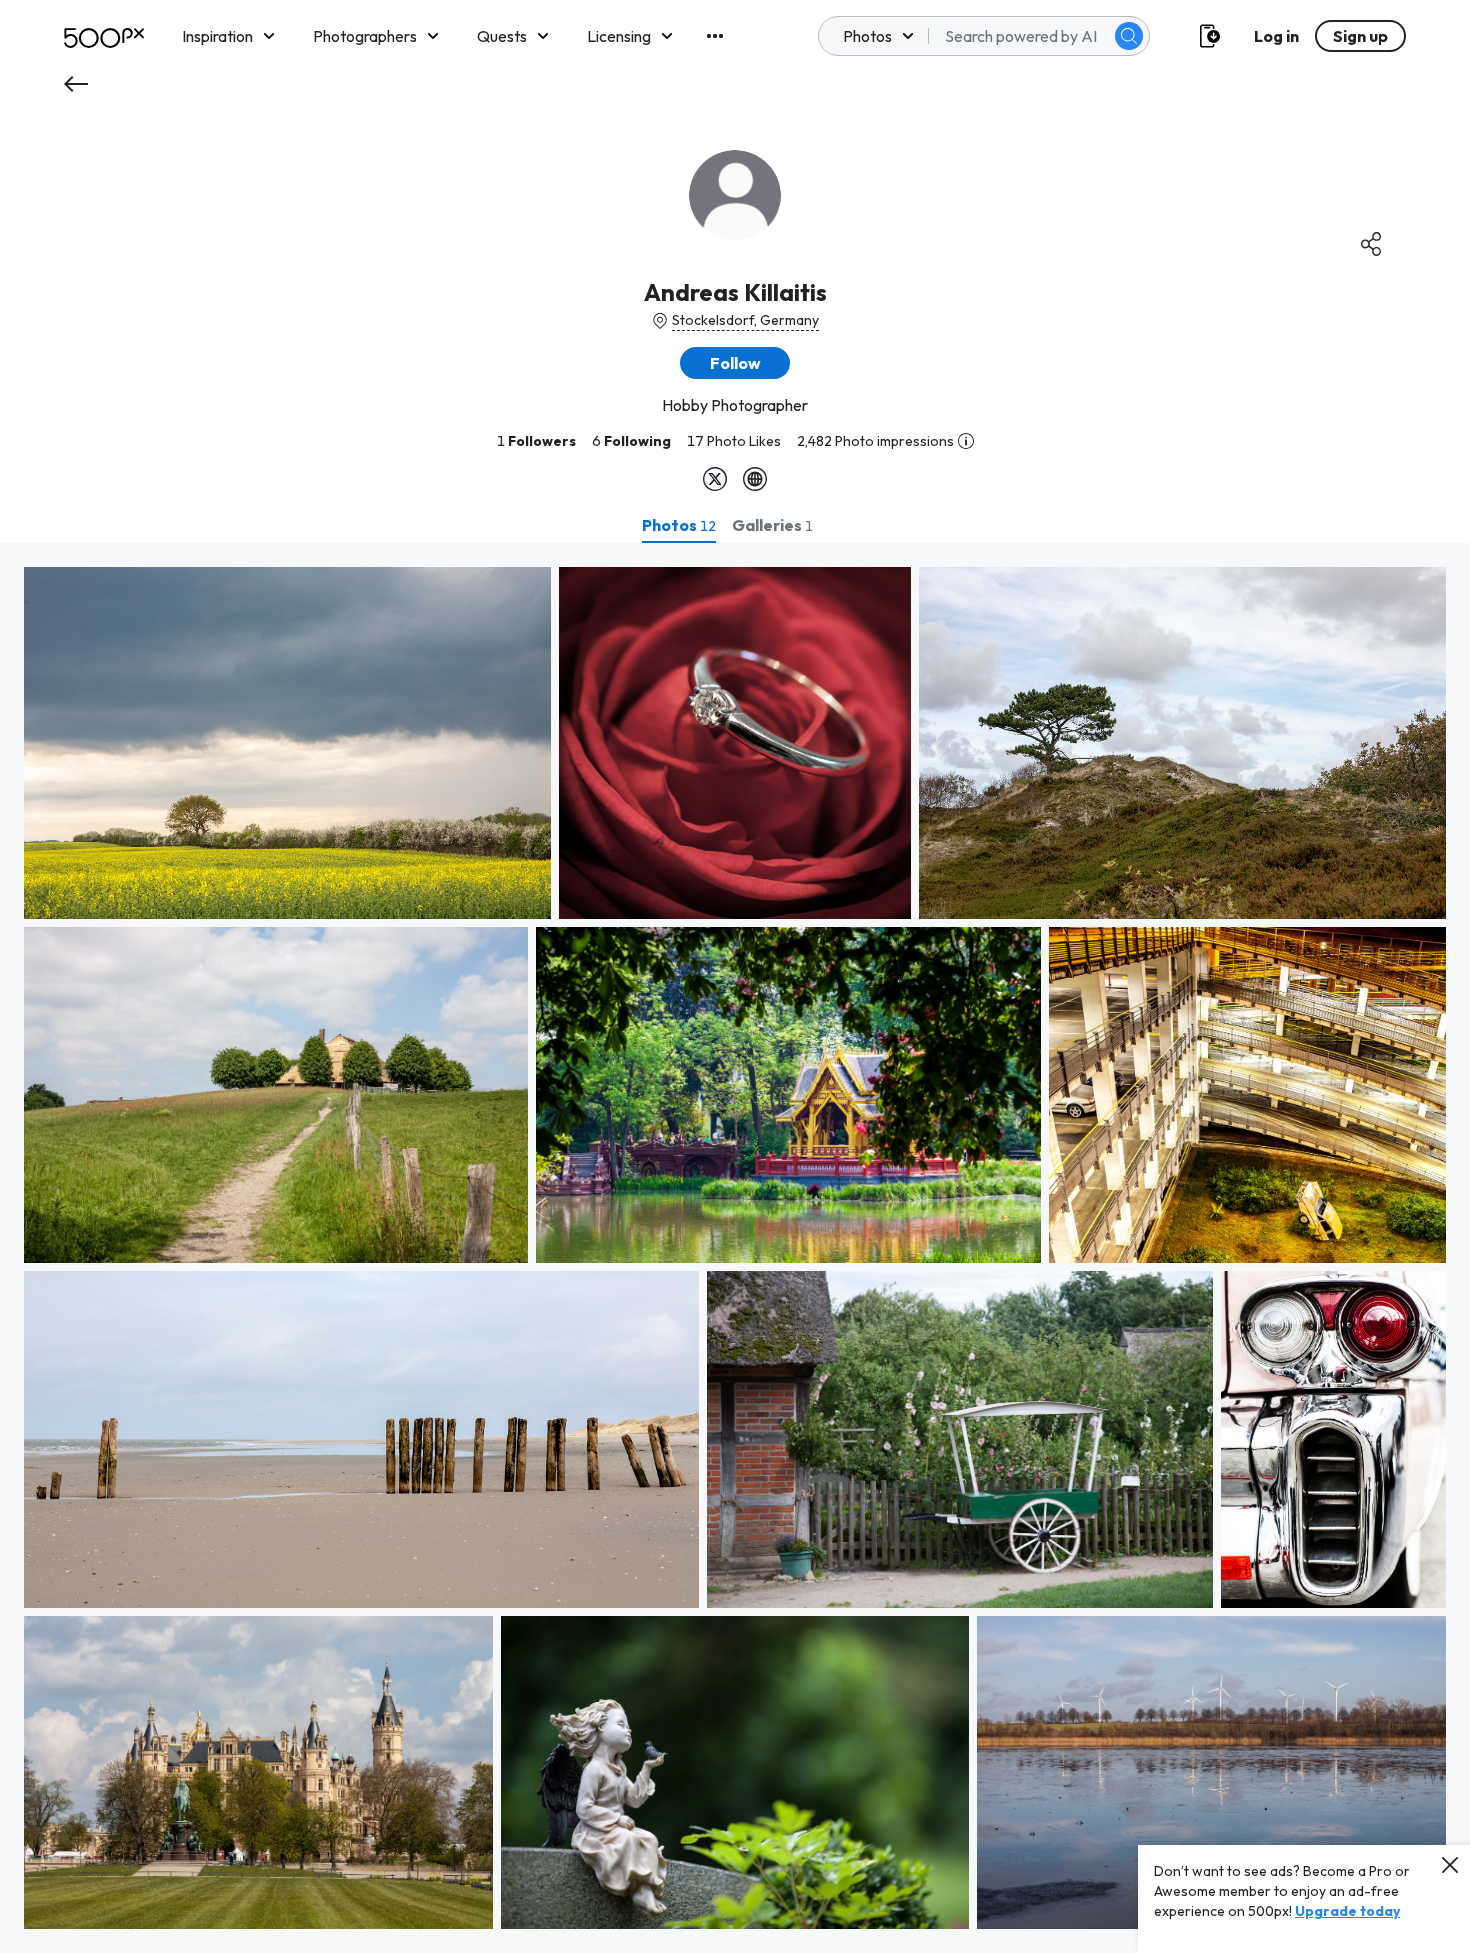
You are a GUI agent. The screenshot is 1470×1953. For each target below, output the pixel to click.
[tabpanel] (735, 1248)
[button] (1129, 36)
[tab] (679, 525)
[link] (287, 743)
